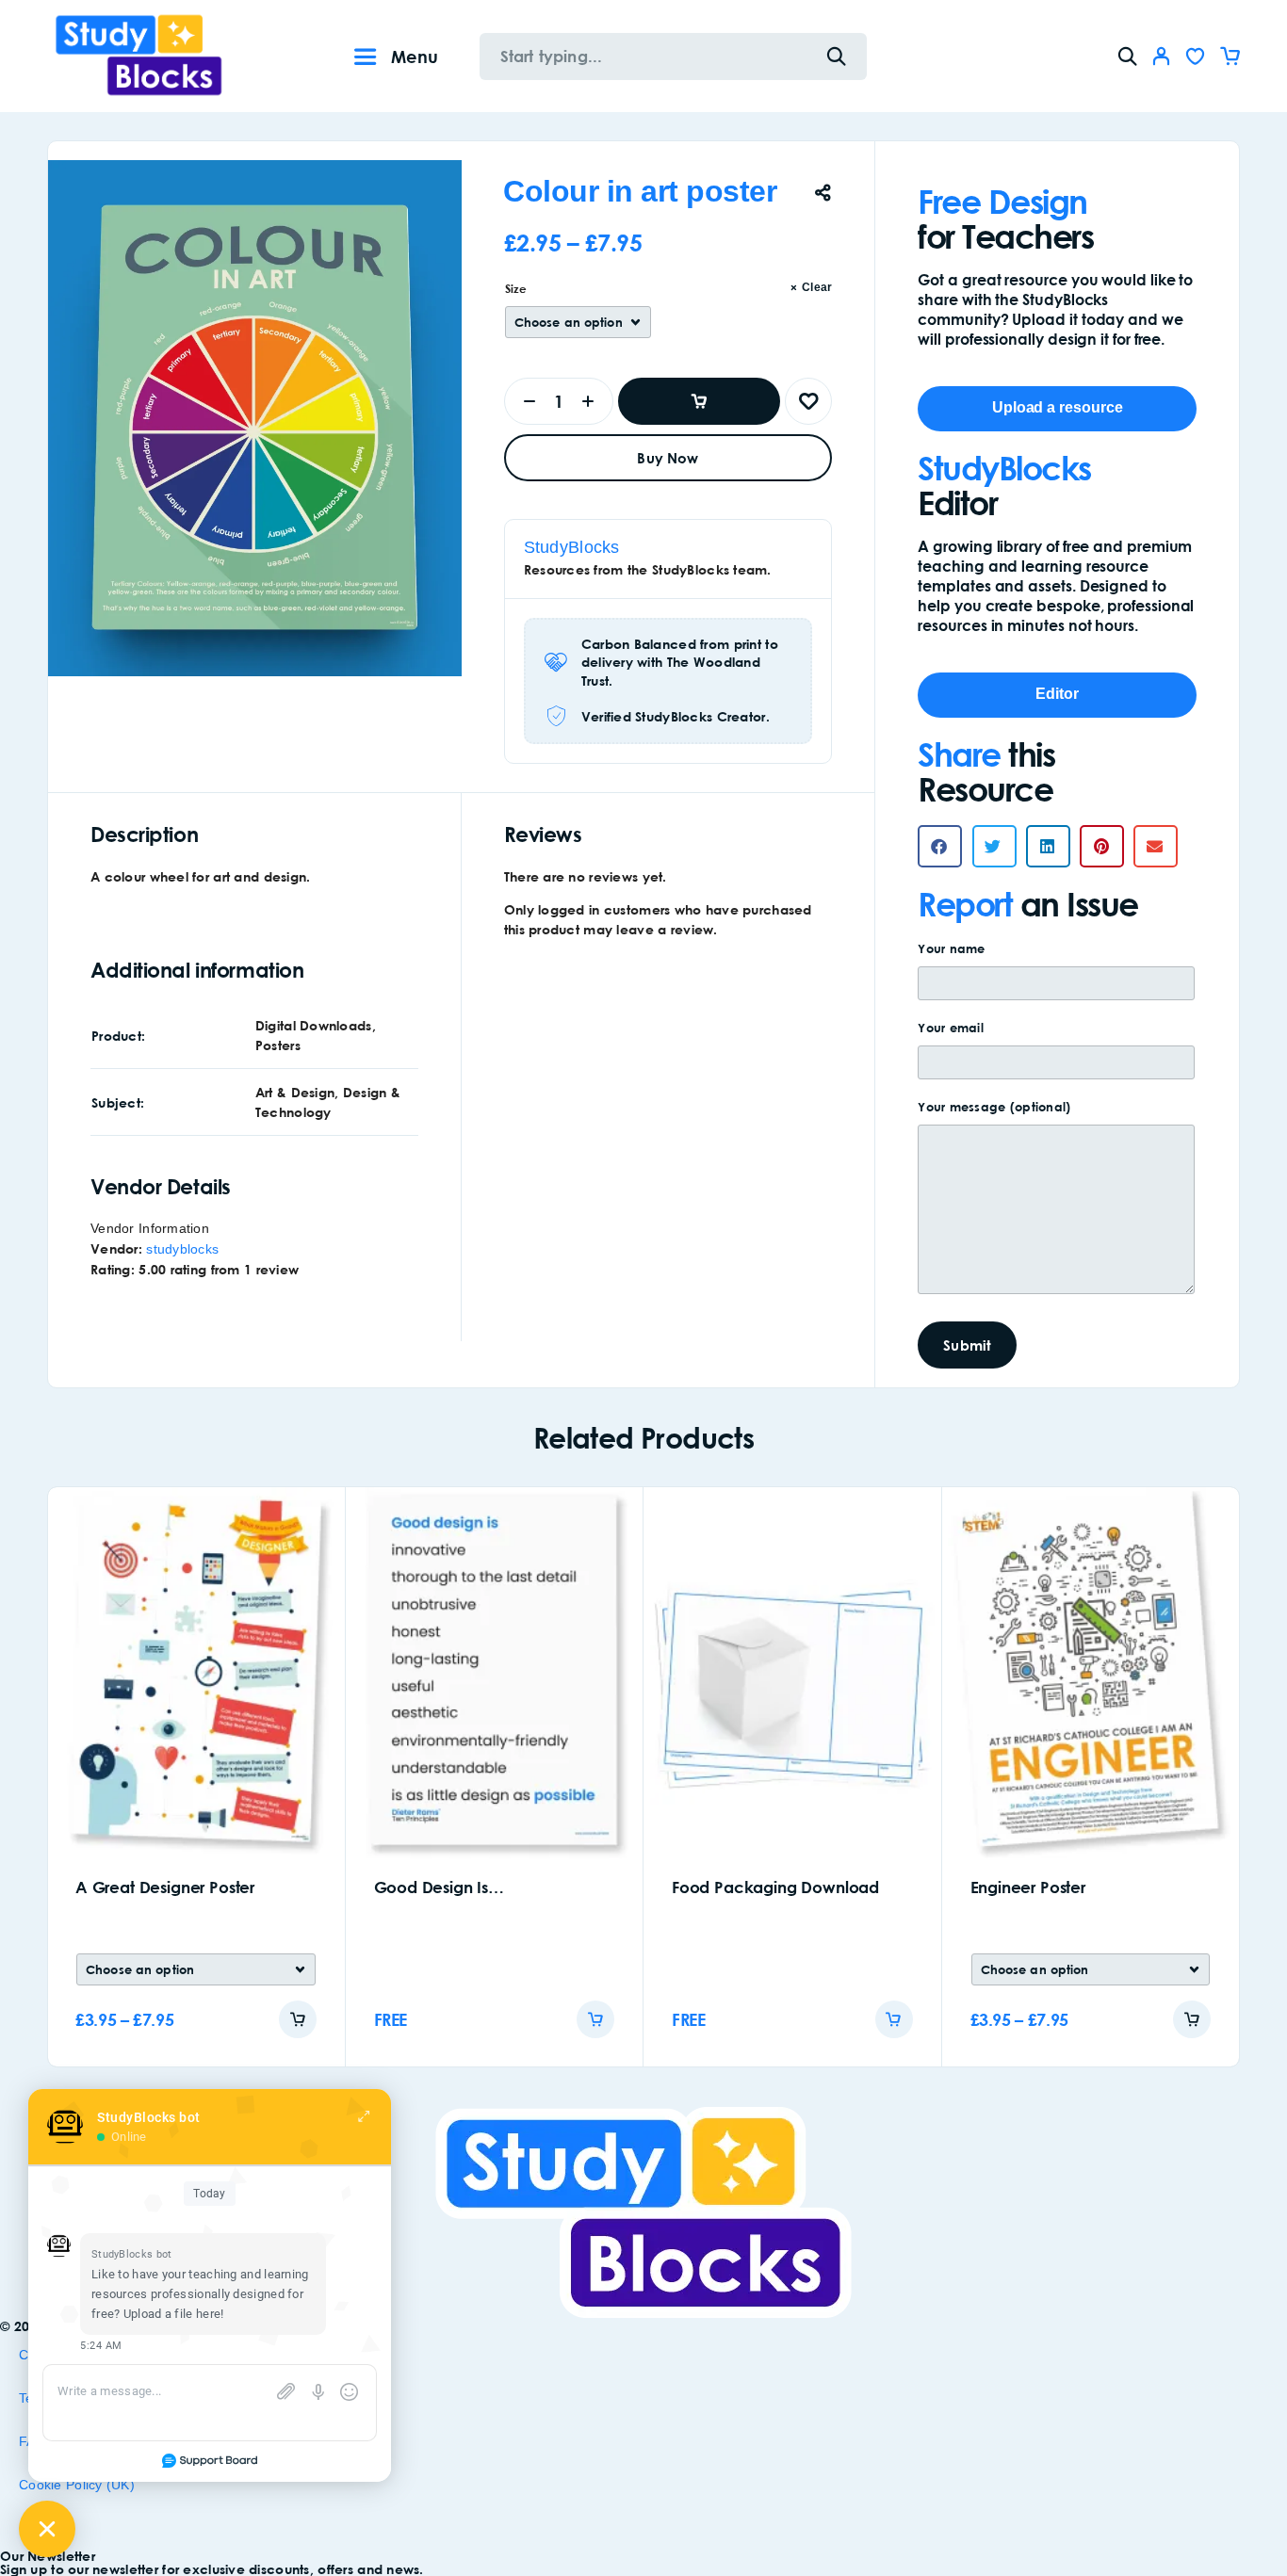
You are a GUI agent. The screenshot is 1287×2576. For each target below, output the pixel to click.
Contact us (52, 2355)
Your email (951, 1028)
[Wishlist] (1196, 59)
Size (516, 288)
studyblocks (182, 1249)
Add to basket (700, 401)
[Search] (1128, 56)
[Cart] (1230, 59)
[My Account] (1162, 56)
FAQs (36, 2441)
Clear (817, 287)
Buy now (668, 458)
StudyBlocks (572, 547)
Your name (951, 948)
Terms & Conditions (79, 2398)
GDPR (38, 2528)
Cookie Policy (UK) (77, 2485)
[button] (940, 846)
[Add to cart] (298, 2019)
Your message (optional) (994, 1107)
